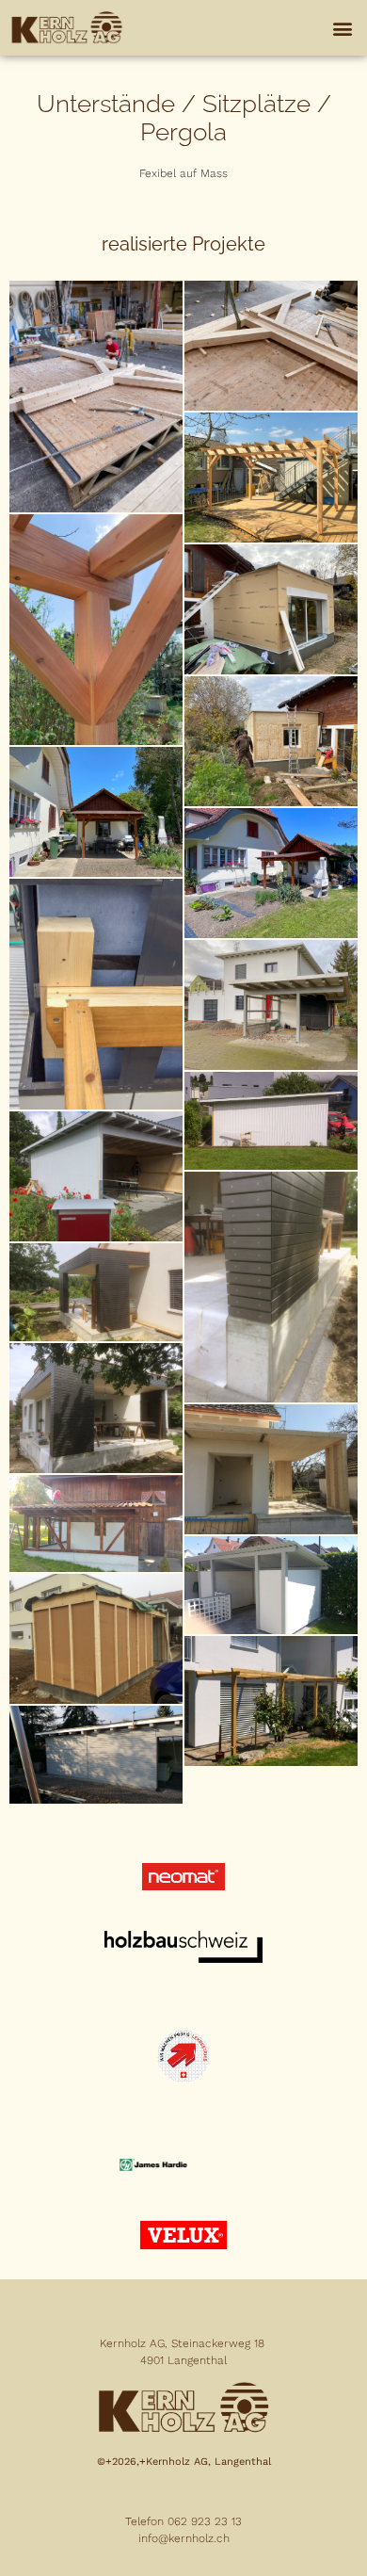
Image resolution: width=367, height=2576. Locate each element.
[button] (342, 28)
